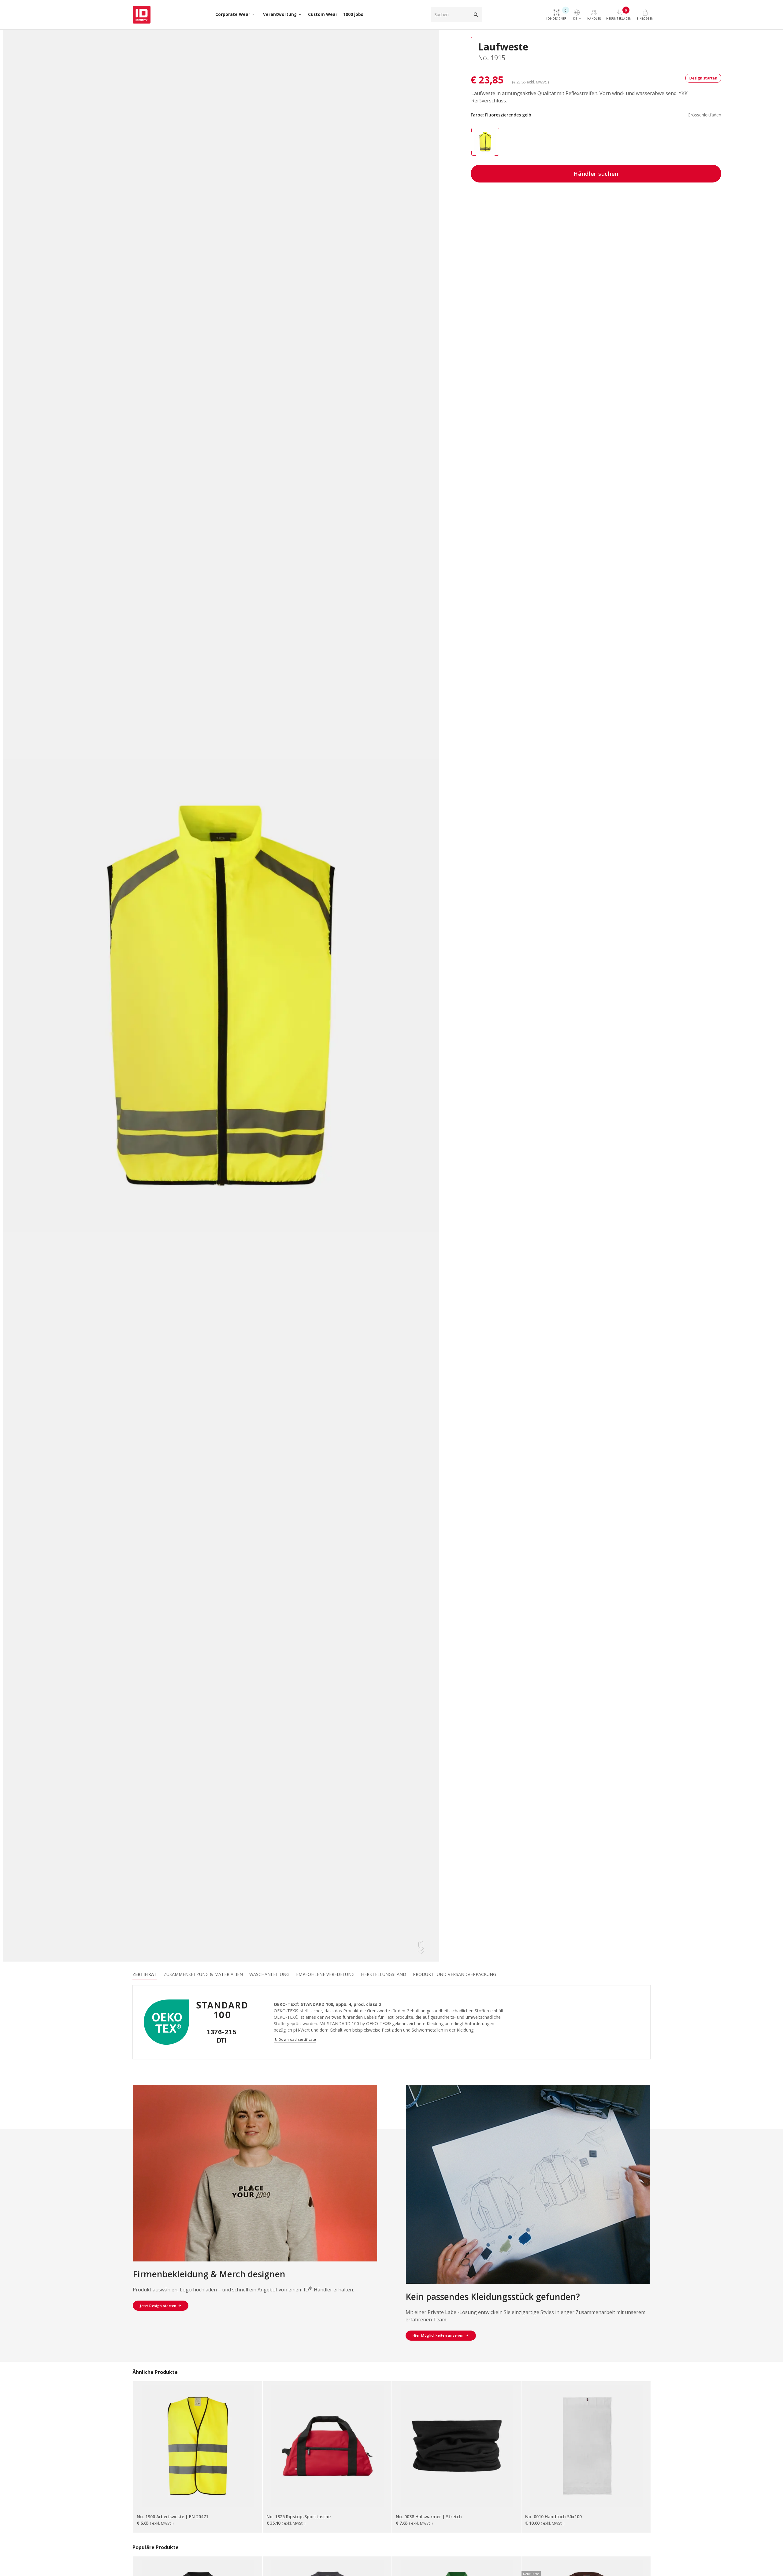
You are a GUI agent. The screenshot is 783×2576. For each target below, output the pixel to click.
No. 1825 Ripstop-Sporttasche (299, 2517)
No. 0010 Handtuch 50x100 (553, 2517)
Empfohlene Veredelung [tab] (325, 1974)
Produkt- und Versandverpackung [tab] (455, 1974)
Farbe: (596, 115)
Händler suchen (596, 174)
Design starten (703, 78)
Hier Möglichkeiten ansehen (438, 2335)
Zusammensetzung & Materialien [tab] (203, 1974)
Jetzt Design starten (158, 2306)
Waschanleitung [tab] (269, 1974)
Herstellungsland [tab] (384, 1974)
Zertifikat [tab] (145, 1974)
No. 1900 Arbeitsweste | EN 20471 (173, 2517)
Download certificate (295, 2039)
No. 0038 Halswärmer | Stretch (429, 2517)
